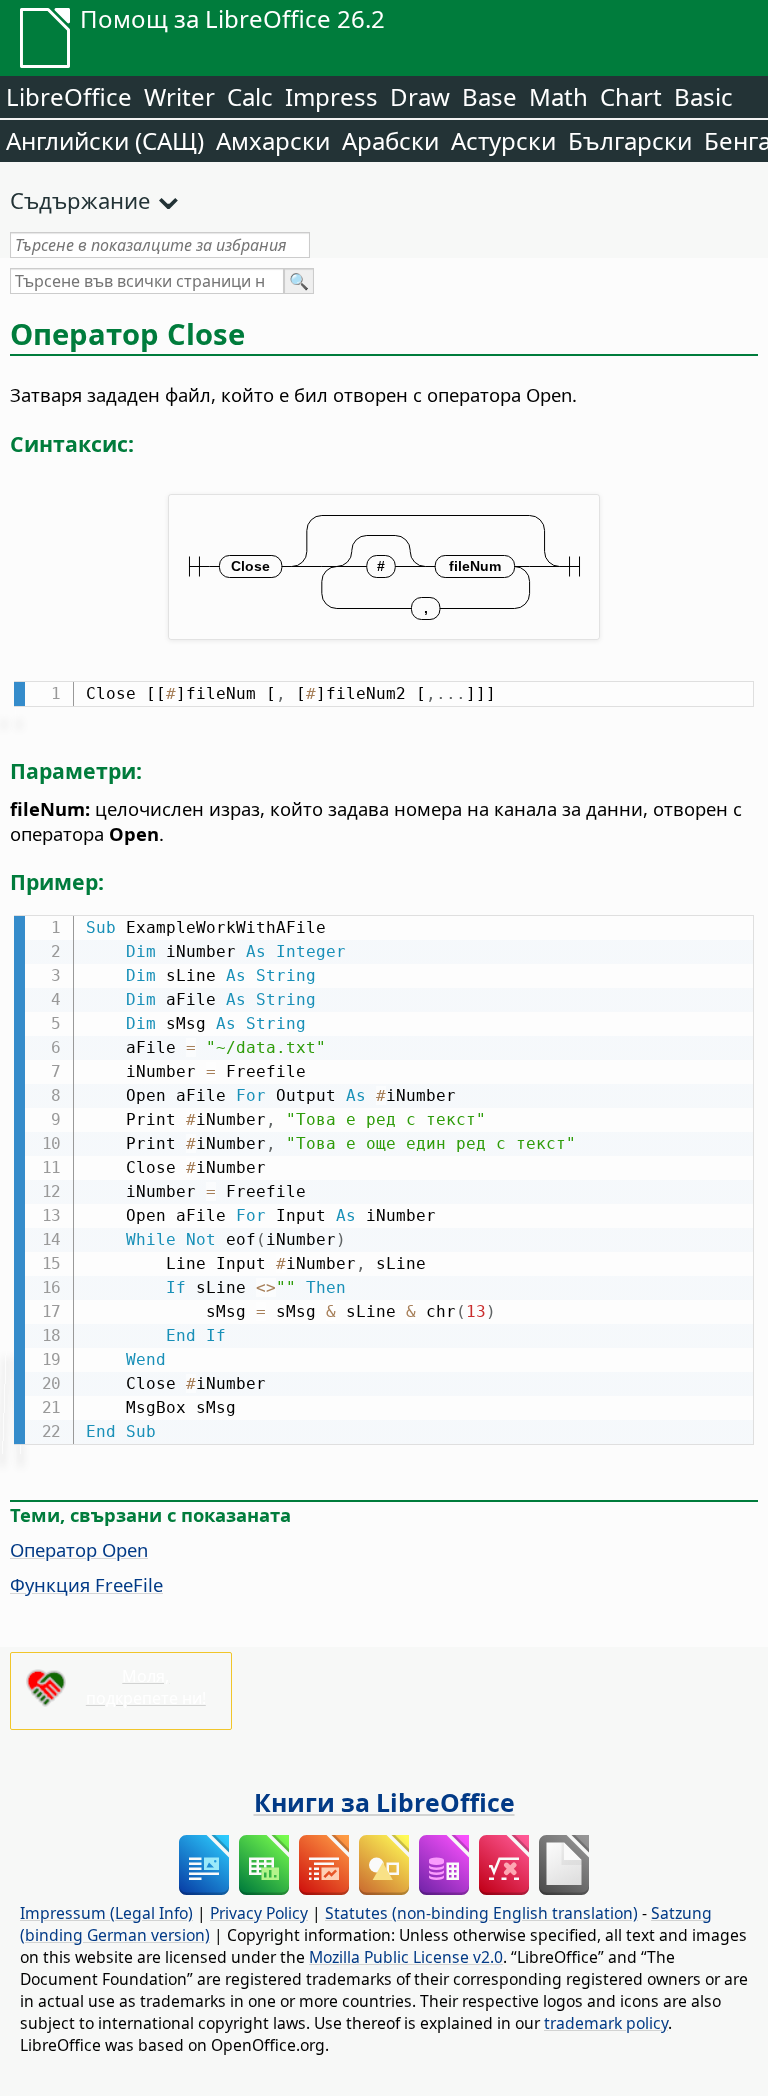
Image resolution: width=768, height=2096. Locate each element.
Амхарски (273, 140)
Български (630, 140)
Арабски (390, 140)
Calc (250, 96)
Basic (703, 96)
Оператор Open (79, 1549)
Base (489, 96)
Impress (331, 96)
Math (558, 96)
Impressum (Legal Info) (106, 1913)
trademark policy (606, 2023)
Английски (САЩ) (105, 140)
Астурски (503, 140)
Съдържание (80, 200)
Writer (179, 96)
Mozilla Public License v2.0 (406, 1957)
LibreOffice (69, 96)
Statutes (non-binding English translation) (481, 1913)
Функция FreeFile (86, 1584)
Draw (420, 96)
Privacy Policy (259, 1913)
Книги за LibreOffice (384, 1802)
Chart (631, 96)
